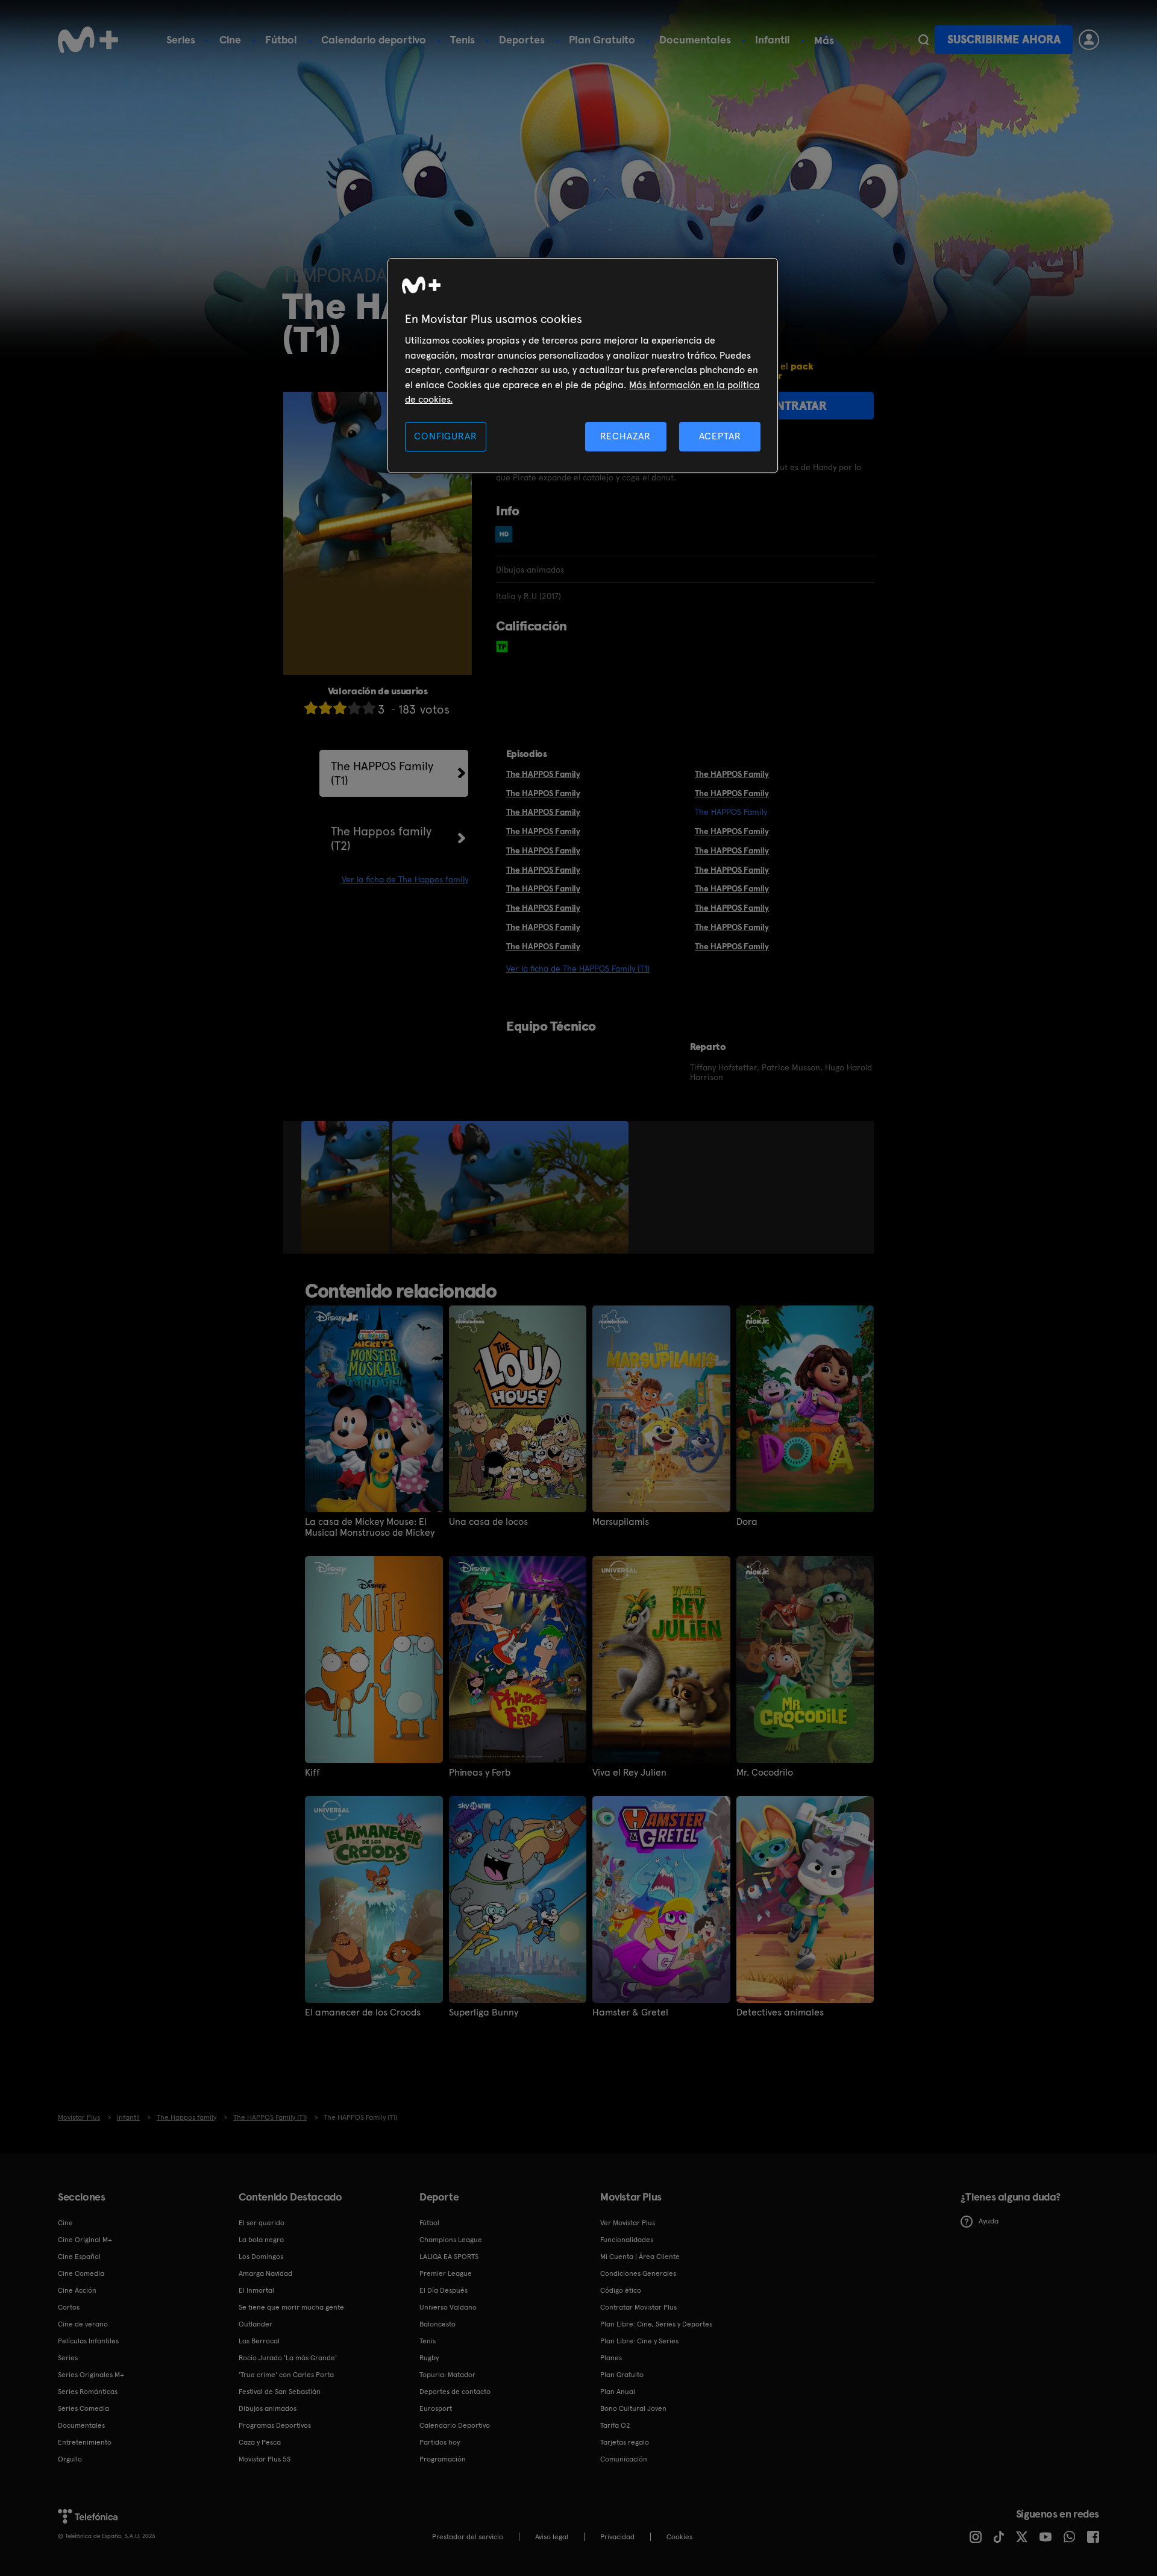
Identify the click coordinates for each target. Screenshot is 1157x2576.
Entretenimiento (85, 2442)
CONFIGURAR (445, 436)
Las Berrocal (259, 2341)
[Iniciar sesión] (1089, 40)
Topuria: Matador (447, 2375)
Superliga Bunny (484, 2012)
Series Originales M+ (91, 2375)
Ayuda (989, 2221)
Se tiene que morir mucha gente (291, 2307)
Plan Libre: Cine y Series (639, 2341)
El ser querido (262, 2223)
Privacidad (617, 2537)
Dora (747, 1522)
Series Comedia (83, 2408)
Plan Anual (618, 2392)
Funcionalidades (627, 2240)
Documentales (695, 39)
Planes (611, 2358)
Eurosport (436, 2408)
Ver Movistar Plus (628, 2223)
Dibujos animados (268, 2408)
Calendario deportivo (374, 39)
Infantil (773, 39)
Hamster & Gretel (630, 2012)
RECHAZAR (626, 436)
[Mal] (325, 708)
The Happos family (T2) (381, 838)
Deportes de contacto (455, 2392)
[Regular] (340, 708)
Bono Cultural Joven (633, 2408)
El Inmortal (256, 2290)
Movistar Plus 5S (265, 2459)
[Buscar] (923, 40)
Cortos (69, 2307)
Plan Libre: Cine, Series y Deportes (656, 2324)
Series (181, 39)
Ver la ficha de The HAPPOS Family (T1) (578, 969)
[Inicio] (88, 40)
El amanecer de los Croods (363, 2012)
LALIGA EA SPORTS (449, 2257)
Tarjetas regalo (625, 2442)
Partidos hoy (440, 2442)
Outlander (256, 2324)
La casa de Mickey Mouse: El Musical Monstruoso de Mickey (370, 1527)
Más (824, 40)
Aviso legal (552, 2537)
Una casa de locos (488, 1522)
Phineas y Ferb (480, 1773)
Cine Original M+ (85, 2240)
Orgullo (70, 2459)
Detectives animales (780, 2012)
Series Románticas (88, 2392)
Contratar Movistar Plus (638, 2307)
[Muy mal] (311, 708)
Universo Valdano (448, 2307)
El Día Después (444, 2290)
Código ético (621, 2290)
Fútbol (281, 39)
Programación (443, 2459)
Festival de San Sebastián (280, 2392)
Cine (230, 39)
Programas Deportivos (275, 2425)
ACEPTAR (720, 436)
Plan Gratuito (602, 39)
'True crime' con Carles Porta (286, 2375)
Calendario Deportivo (455, 2425)
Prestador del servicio (468, 2537)
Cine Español (79, 2257)
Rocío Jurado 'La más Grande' (288, 2358)
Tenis (462, 39)
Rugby (429, 2358)
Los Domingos (261, 2257)
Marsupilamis (621, 1522)
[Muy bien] (369, 708)
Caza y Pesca (260, 2442)
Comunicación (624, 2459)
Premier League (446, 2273)
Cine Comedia (81, 2273)
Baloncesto (437, 2324)
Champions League (451, 2240)
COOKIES (679, 2537)
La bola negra (261, 2240)
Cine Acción (77, 2290)
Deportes (522, 39)
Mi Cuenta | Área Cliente (640, 2257)
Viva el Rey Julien (629, 1773)
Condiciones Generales (638, 2273)
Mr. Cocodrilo (765, 1773)
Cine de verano (83, 2324)
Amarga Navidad (265, 2273)
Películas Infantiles (88, 2341)
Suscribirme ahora (1004, 39)
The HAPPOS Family (543, 774)
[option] (347, 1187)
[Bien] (354, 708)
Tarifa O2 (615, 2425)
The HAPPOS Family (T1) (382, 773)
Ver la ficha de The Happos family (405, 879)
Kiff (312, 1773)
